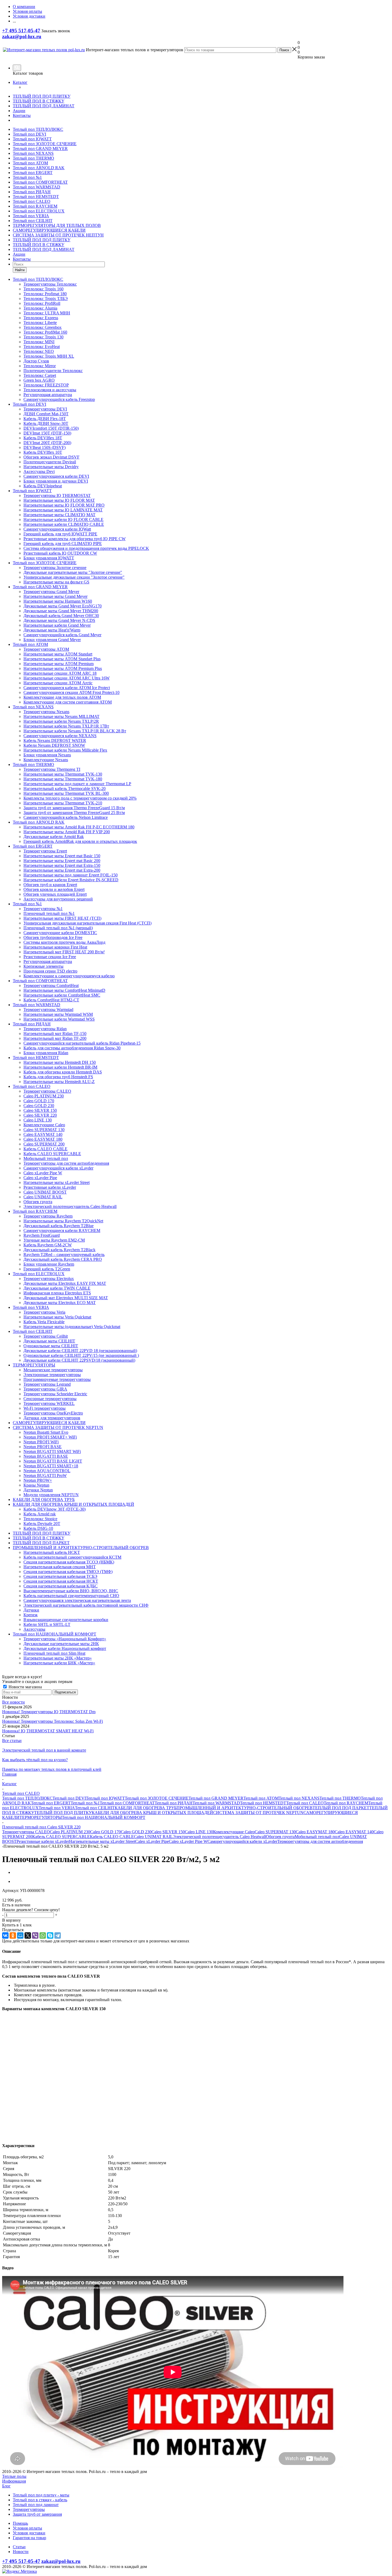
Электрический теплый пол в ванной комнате (44, 1750)
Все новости (13, 1702)
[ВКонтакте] (5, 1935)
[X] (28, 1935)
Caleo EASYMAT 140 (354, 1832)
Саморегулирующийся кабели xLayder (242, 1841)
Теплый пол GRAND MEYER (40, 149)
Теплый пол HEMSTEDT (36, 197)
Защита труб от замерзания (37, 2514)
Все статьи (12, 1741)
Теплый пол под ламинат (36, 2505)
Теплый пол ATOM (30, 163)
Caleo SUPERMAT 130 (275, 1832)
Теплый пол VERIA (31, 216)
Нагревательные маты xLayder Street (102, 1841)
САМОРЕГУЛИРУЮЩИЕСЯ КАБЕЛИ (49, 230)
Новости (21, 2552)
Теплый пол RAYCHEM (35, 206)
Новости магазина (25, 1687)
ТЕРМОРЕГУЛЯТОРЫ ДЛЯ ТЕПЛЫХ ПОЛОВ (57, 225)
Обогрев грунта (280, 1837)
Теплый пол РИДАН (32, 192)
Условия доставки (29, 2533)
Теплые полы (14, 2476)
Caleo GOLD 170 (105, 1832)
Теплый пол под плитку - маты (41, 2495)
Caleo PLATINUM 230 (70, 1832)
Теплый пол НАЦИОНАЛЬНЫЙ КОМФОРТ (104, 1817)
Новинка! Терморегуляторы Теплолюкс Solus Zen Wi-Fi (53, 1721)
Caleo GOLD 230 (136, 1832)
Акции (19, 111)
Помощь (20, 2523)
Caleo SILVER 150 (168, 1832)
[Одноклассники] (13, 1935)
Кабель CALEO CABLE (112, 1837)
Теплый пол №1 (27, 177)
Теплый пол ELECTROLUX (39, 211)
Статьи (19, 2547)
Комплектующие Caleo (234, 1832)
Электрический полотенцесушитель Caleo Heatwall (219, 1837)
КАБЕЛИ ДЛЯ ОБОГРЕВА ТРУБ (146, 1808)
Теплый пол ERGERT (33, 173)
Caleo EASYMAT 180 (315, 1832)
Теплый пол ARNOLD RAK (39, 168)
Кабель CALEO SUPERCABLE (61, 1837)
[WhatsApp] (43, 1935)
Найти (20, 270)
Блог (6, 2486)
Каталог (20, 82)
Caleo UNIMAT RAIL (153, 1837)
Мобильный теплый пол (317, 1837)
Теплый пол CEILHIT (33, 221)
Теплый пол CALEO (32, 201)
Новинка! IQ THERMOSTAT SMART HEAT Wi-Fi (48, 1731)
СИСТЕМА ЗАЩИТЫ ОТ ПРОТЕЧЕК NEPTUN (258, 1813)
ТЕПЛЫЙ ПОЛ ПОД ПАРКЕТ (341, 1808)
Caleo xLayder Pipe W (188, 1841)
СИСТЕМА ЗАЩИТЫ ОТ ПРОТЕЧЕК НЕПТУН (58, 235)
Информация (14, 2481)
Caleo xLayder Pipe (152, 1841)
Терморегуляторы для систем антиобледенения (320, 1841)
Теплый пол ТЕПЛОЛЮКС (38, 129)
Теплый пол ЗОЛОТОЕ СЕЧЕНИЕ (45, 144)
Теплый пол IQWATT (32, 139)
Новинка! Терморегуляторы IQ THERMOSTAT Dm (49, 1712)
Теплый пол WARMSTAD (37, 187)
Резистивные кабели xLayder (43, 1841)
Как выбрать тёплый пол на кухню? (35, 1760)
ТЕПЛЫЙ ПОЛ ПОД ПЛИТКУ (42, 96)
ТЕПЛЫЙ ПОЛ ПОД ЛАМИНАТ (44, 106)
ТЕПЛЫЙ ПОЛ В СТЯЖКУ (39, 101)
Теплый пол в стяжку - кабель (40, 2500)
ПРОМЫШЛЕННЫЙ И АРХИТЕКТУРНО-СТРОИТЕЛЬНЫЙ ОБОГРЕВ (245, 1808)
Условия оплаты (27, 2528)
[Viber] (35, 1935)
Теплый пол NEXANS (33, 153)
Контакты (22, 115)
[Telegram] (58, 1935)
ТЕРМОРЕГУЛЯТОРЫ (41, 1817)
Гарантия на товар (29, 2538)
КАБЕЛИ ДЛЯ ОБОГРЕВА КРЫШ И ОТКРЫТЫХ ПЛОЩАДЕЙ (152, 1813)
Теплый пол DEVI (29, 134)
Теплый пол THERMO (33, 158)
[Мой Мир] (20, 1935)
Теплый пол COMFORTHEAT (40, 182)
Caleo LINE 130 (199, 1832)
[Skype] (50, 1935)
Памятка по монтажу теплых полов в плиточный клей (52, 1769)
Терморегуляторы (29, 2509)
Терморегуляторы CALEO (26, 1832)
